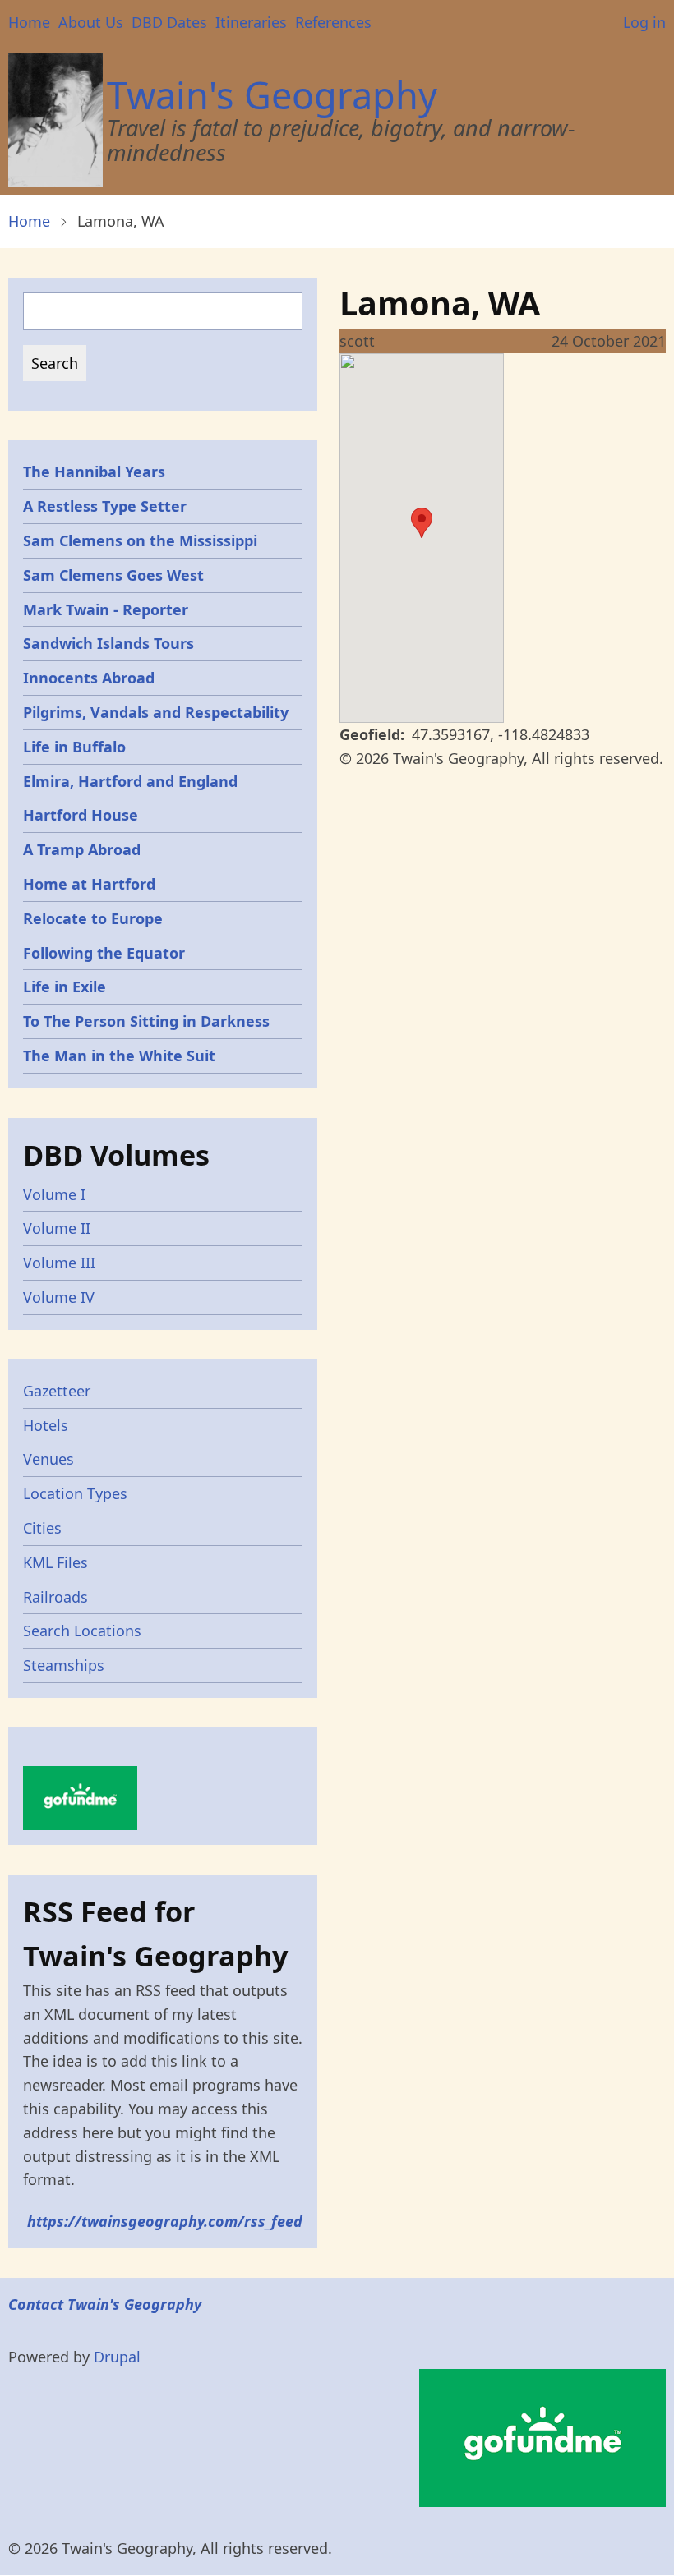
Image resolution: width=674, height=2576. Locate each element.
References (333, 22)
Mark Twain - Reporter (106, 609)
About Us (91, 22)
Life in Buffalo (74, 747)
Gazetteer (57, 1391)
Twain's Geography (272, 95)
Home (29, 22)
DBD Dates (169, 22)
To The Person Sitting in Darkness (146, 1021)
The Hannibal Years (94, 471)
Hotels (46, 1425)
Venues (48, 1459)
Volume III (59, 1263)
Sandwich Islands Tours (108, 643)
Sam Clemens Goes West (113, 575)
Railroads (55, 1597)
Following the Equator (104, 953)
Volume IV (59, 1297)
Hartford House (81, 815)
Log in (644, 22)
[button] (422, 523)
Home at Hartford (89, 884)
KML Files (55, 1562)
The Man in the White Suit (119, 1056)
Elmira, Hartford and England (130, 781)
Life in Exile (65, 987)
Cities (42, 1528)
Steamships (64, 1665)
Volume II (57, 1228)
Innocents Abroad (89, 678)
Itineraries (251, 22)
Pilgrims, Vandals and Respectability (156, 712)
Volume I (54, 1194)
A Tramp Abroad (82, 849)
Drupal (117, 2357)
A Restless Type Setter (105, 506)
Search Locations (82, 1631)
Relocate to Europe (93, 918)
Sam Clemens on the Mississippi (140, 540)
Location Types (75, 1493)
